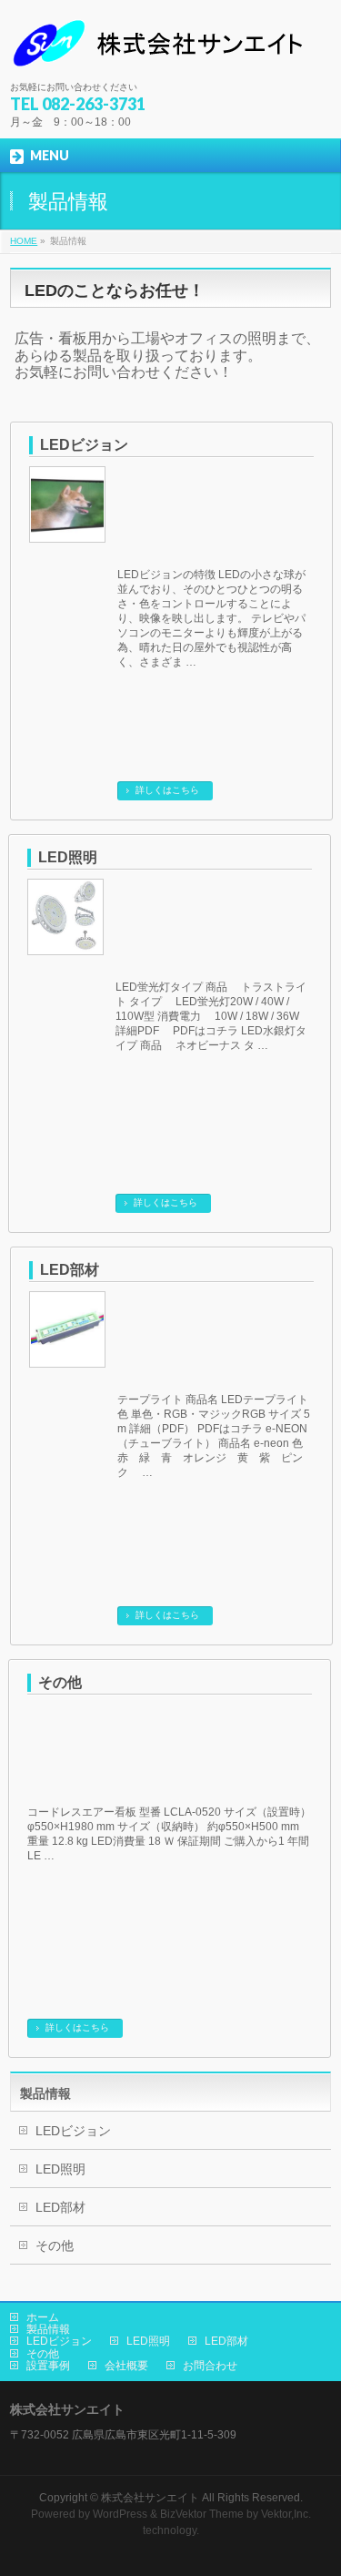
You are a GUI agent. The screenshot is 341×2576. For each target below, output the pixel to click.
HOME (24, 241)
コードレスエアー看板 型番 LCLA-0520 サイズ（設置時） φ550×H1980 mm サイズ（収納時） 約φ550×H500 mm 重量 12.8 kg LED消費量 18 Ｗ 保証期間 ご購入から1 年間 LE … (169, 1834)
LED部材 (70, 1270)
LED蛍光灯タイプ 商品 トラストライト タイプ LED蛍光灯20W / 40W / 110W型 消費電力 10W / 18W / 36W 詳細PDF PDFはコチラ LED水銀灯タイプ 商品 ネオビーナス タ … (211, 1016)
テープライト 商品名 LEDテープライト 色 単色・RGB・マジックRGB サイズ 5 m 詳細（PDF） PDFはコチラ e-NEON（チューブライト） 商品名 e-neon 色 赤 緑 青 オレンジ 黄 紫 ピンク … (214, 1436)
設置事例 (48, 2366)
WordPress (120, 2514)
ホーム (43, 2317)
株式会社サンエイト (150, 2498)
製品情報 (45, 2093)
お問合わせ (210, 2366)
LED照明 (68, 857)
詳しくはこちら (167, 790)
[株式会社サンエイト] (161, 51)
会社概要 (126, 2366)
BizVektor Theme (202, 2514)
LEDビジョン (84, 445)
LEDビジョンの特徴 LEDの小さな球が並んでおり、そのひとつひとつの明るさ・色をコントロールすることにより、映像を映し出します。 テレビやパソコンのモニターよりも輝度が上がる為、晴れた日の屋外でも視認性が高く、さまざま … (211, 618)
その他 (60, 1682)
